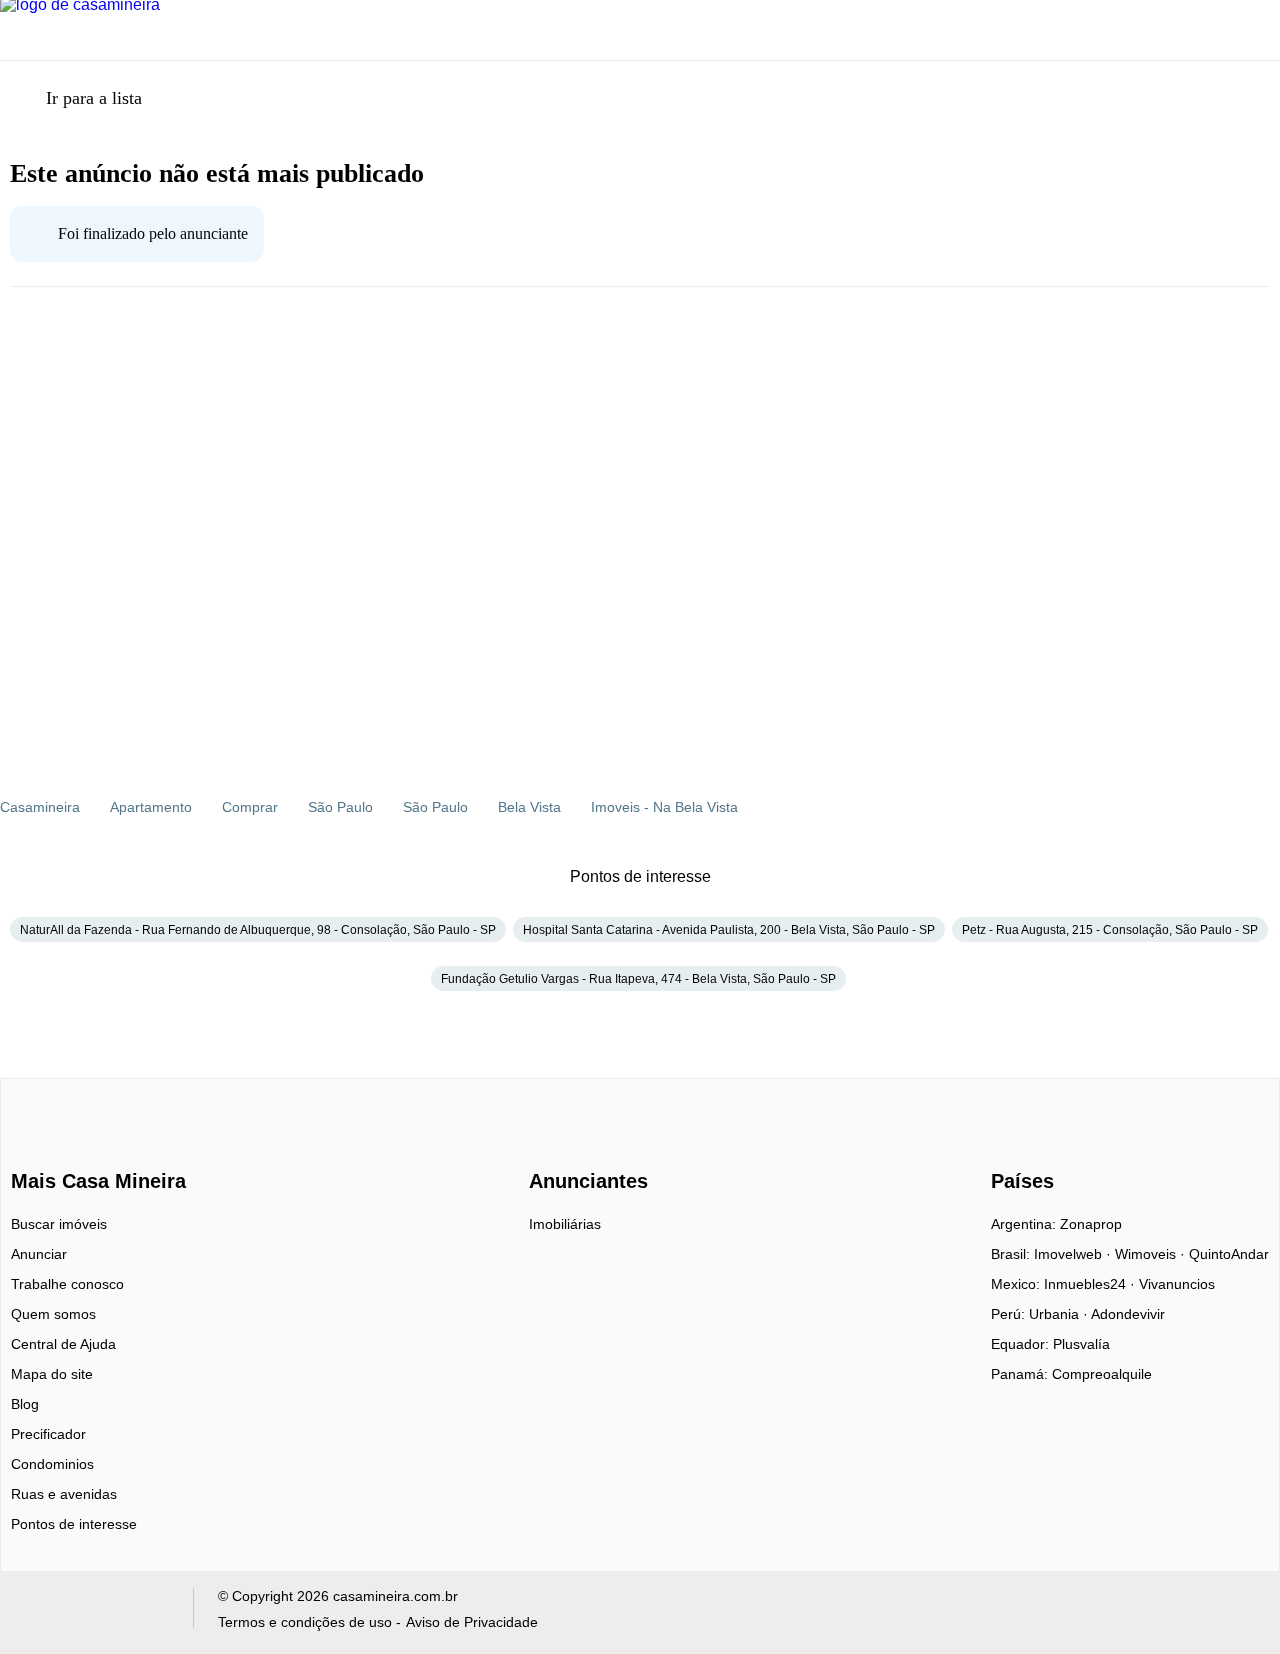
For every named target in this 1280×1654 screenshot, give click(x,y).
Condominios (52, 1464)
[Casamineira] (61, 1146)
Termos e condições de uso (305, 1622)
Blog (25, 1404)
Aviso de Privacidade (472, 1622)
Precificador (48, 1434)
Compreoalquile (1102, 1374)
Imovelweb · (1074, 1254)
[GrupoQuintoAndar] (93, 1612)
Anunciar (39, 1254)
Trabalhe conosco (67, 1284)
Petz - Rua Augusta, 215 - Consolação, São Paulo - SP (1110, 930)
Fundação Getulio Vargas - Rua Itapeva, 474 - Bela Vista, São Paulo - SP (638, 979)
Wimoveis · (1152, 1254)
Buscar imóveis (59, 1224)
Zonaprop (1091, 1224)
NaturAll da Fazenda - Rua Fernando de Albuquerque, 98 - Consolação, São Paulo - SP (258, 930)
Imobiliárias (565, 1224)
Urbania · (1060, 1314)
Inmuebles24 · (1091, 1284)
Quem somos (53, 1314)
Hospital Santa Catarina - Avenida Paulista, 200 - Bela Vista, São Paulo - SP (729, 930)
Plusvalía (1081, 1344)
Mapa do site (52, 1374)
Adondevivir (1128, 1314)
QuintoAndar (1229, 1254)
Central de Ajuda (63, 1344)
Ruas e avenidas (64, 1494)
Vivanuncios (1177, 1284)
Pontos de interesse (74, 1524)
